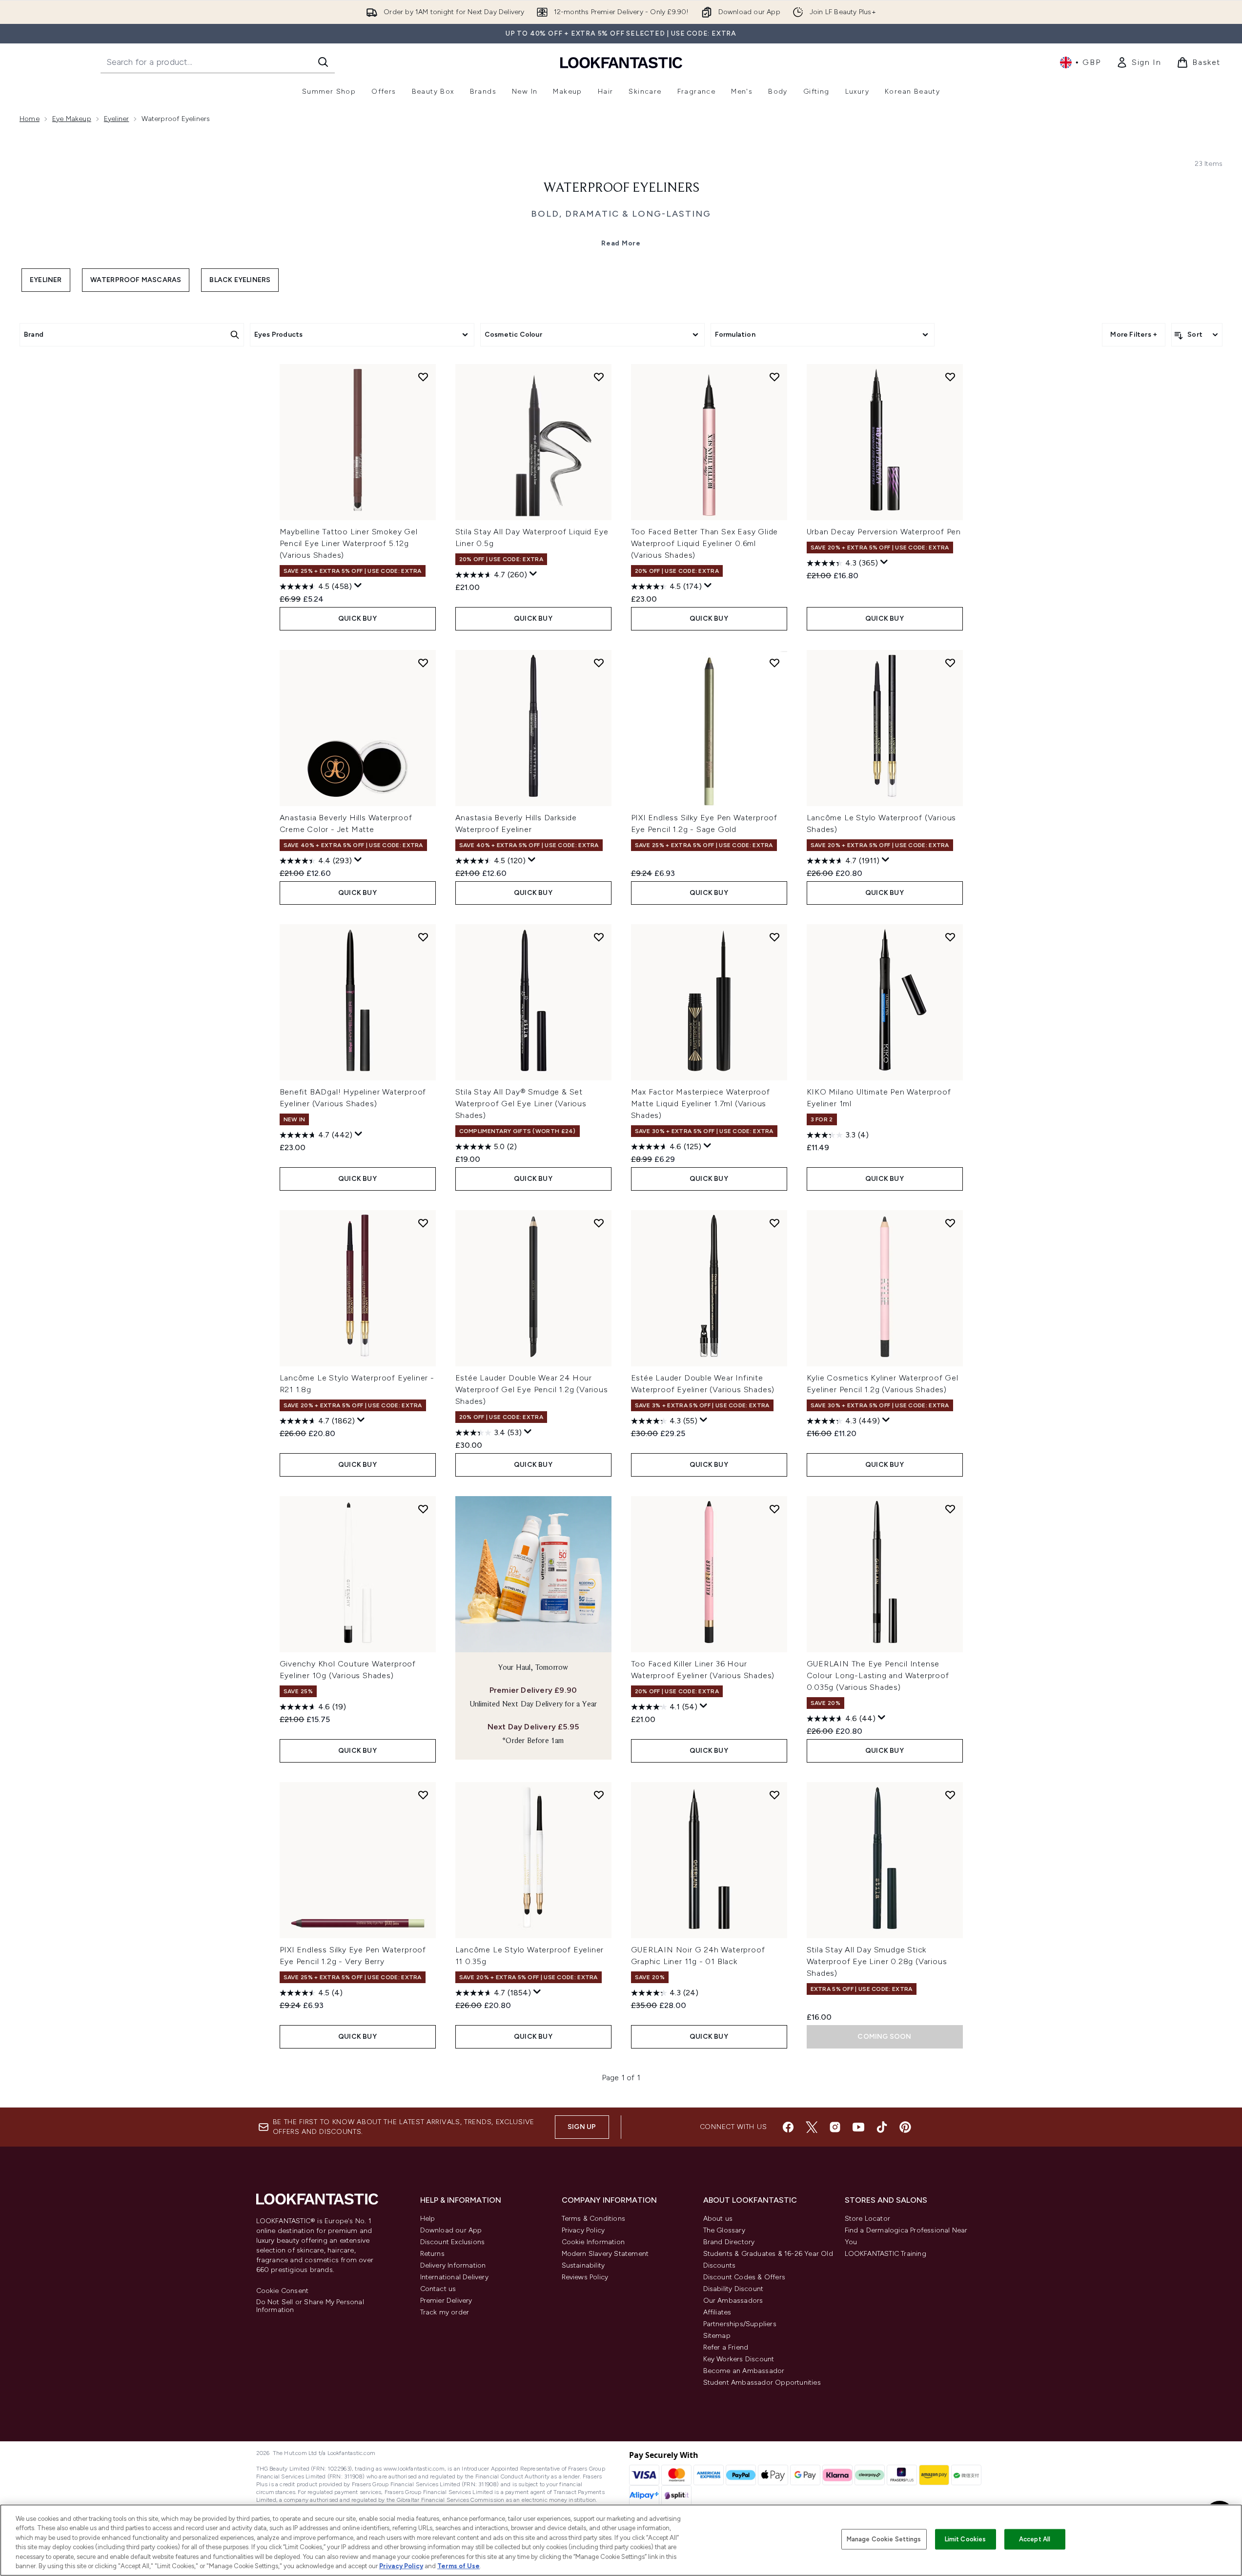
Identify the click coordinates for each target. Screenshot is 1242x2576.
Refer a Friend (726, 2347)
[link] (1139, 62)
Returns (432, 2254)
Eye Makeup (72, 119)
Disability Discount (733, 2289)
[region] (621, 2540)
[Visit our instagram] (835, 2127)
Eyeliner (117, 119)
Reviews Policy (585, 2277)
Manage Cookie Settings (884, 2539)
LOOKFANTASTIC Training (886, 2254)
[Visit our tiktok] (882, 2127)
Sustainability (583, 2265)
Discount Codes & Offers (744, 2277)
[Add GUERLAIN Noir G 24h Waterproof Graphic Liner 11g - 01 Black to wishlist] (774, 1795)
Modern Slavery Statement (605, 2254)
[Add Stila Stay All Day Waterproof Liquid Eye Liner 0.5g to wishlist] (599, 377)
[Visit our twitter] (812, 2127)
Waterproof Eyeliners (621, 188)
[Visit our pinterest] (905, 2127)
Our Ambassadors (733, 2301)
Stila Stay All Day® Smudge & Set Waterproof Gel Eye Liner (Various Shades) (521, 1104)
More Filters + (1134, 335)
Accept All (1035, 2539)
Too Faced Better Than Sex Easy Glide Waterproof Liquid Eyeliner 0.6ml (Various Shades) (705, 543)
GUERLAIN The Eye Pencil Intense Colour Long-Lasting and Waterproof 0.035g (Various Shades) (878, 1675)
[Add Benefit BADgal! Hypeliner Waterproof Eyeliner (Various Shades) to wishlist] (423, 937)
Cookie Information (593, 2242)
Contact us (438, 2289)
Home (30, 119)
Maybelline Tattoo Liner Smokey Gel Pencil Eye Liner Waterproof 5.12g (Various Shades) (349, 543)
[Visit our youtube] (858, 2127)
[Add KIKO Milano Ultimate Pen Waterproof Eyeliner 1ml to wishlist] (950, 937)
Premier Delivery (446, 2301)
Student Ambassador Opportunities (762, 2383)
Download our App (451, 2230)
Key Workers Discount (739, 2359)
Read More (621, 243)
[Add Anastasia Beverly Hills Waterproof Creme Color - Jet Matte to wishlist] (423, 663)
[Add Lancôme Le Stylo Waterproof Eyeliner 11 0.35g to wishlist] (599, 1795)
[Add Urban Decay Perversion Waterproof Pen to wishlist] (950, 377)
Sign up (582, 2127)
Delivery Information (453, 2265)
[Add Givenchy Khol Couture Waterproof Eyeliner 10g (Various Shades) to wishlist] (423, 1509)
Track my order (445, 2312)
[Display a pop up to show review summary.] (358, 586)
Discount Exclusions (453, 2242)
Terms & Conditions (594, 2219)
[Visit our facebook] (788, 2127)
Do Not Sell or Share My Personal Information (310, 2306)
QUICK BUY (357, 619)
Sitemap (717, 2336)
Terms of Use (458, 2566)
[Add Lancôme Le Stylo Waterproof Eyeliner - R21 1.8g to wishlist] (423, 1223)
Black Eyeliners (240, 280)
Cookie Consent (283, 2291)
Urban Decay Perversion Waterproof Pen (884, 532)
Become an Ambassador (744, 2371)
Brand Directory (729, 2242)
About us (718, 2219)
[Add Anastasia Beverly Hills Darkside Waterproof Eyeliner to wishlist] (599, 663)
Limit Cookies (966, 2539)
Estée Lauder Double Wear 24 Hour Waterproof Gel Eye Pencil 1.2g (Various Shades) (532, 1389)
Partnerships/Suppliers (740, 2324)
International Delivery (454, 2277)
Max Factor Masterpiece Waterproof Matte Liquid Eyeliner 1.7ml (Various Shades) (701, 1104)
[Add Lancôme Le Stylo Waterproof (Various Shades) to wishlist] (950, 663)
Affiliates (717, 2312)
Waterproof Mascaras (136, 280)
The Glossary (724, 2230)
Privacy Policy (583, 2230)
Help (428, 2219)
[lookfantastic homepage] (621, 62)
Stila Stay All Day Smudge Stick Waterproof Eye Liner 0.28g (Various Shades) (877, 1961)
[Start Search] (323, 62)
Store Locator (868, 2219)
